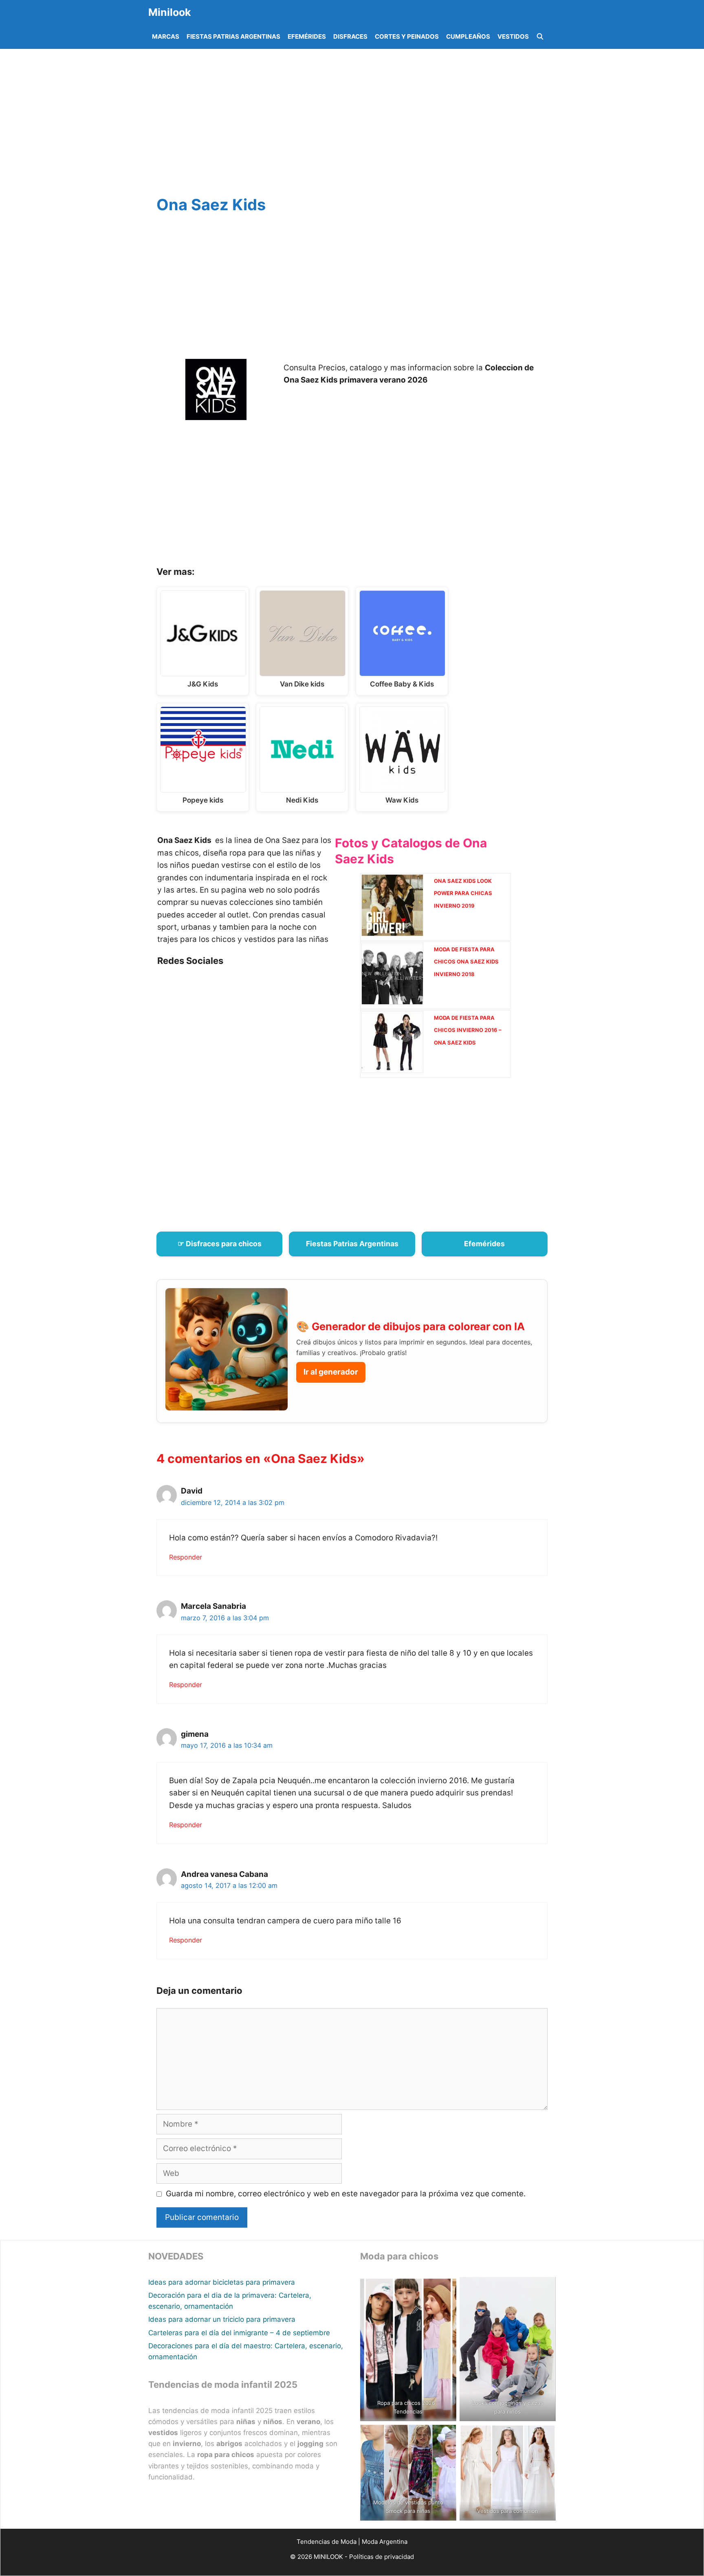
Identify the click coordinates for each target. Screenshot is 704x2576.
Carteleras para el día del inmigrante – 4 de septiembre (239, 2333)
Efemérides (307, 36)
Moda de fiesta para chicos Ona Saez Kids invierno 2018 (466, 962)
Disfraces (350, 36)
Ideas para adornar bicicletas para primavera (222, 2282)
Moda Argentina (385, 2542)
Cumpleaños (468, 36)
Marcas (166, 36)
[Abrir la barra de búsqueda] (540, 37)
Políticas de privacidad (382, 2557)
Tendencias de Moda (327, 2542)
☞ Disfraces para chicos (220, 1244)
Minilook (170, 12)
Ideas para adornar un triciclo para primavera (222, 2319)
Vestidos (513, 36)
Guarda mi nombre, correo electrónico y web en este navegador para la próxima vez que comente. (346, 2194)
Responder (186, 1557)
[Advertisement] (362, 124)
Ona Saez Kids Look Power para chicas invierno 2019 (463, 893)
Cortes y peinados (407, 36)
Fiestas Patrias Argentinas (233, 36)
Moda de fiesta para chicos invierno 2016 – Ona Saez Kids (468, 1030)
